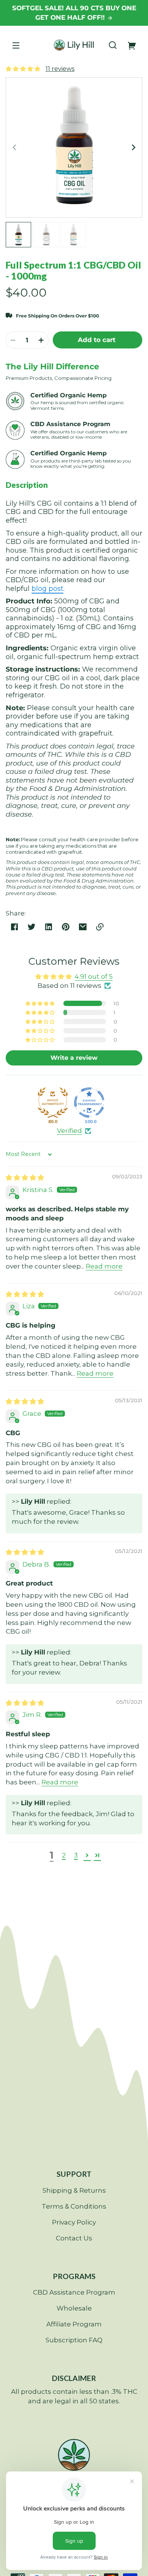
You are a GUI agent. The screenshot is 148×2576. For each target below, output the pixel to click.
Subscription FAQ (74, 2340)
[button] (113, 45)
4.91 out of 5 (94, 976)
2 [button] (64, 1855)
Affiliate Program (74, 2324)
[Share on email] (83, 927)
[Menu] (16, 45)
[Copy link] (100, 927)
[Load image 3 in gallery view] (73, 235)
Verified (69, 1131)
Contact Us (74, 2238)
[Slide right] (132, 147)
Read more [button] (104, 1266)
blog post (47, 589)
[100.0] (89, 1103)
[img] (25, 1178)
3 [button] (76, 1855)
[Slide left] (16, 147)
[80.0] (53, 1103)
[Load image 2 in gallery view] (46, 235)
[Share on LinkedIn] (48, 927)
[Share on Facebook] (14, 927)
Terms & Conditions (74, 2206)
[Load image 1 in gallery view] (18, 235)
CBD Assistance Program (74, 2292)
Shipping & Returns (74, 2190)
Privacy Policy (74, 2222)
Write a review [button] (74, 1058)
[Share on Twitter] (31, 927)
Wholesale (74, 2308)
